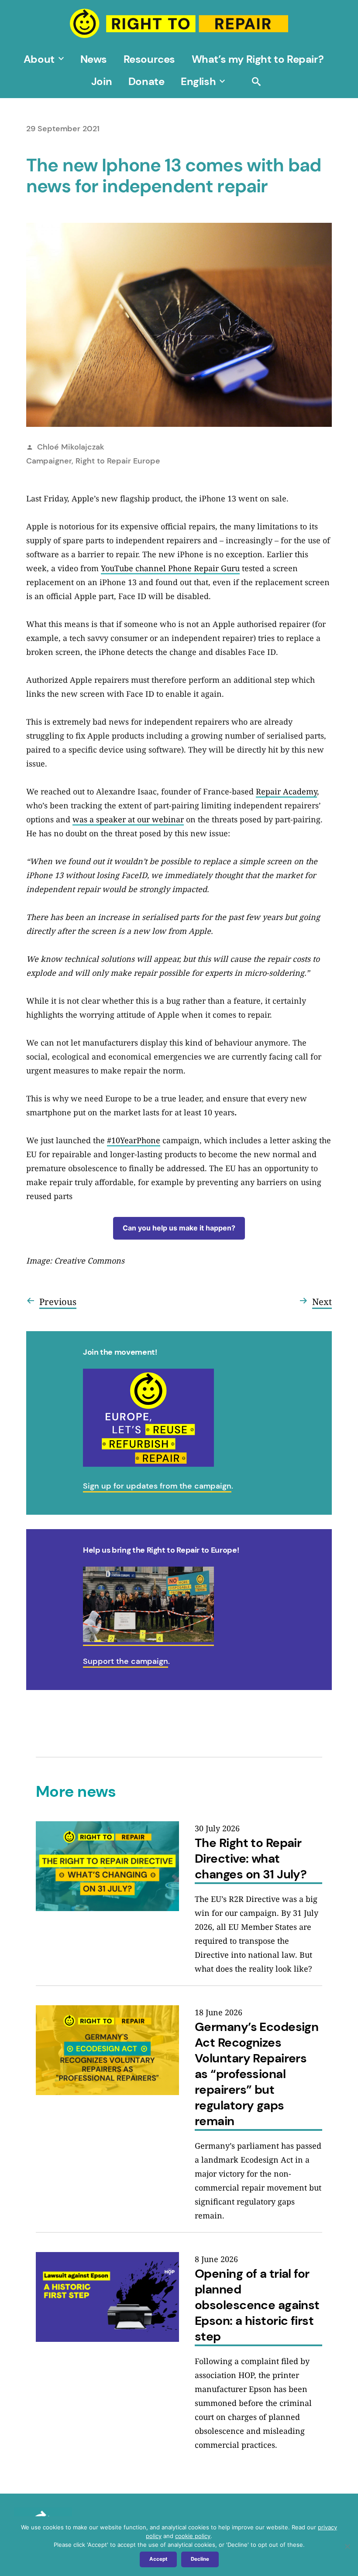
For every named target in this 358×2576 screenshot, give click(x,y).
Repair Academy (286, 791)
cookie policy (193, 2536)
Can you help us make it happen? (179, 1228)
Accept (158, 2559)
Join (102, 81)
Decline (200, 2559)
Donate (146, 81)
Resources (149, 59)
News (94, 59)
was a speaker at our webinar (128, 819)
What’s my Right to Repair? (258, 59)
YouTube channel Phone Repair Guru (170, 568)
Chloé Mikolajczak (71, 447)
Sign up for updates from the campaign (157, 1486)
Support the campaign (126, 1661)
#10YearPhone (134, 1140)
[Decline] (347, 2546)
